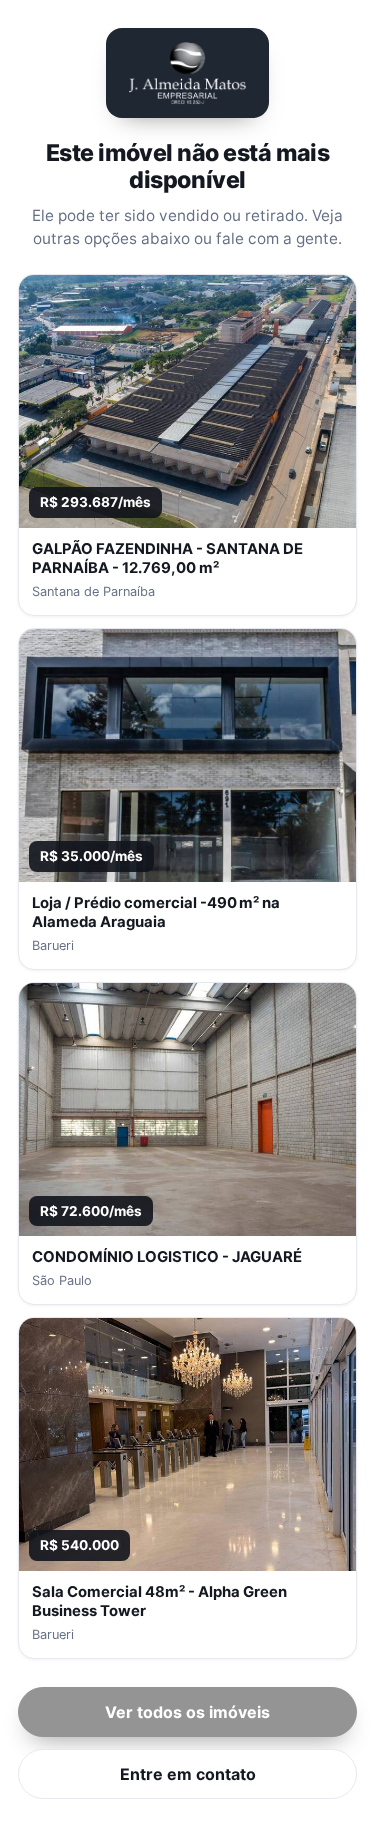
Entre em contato (188, 1774)
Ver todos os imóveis (187, 1712)
